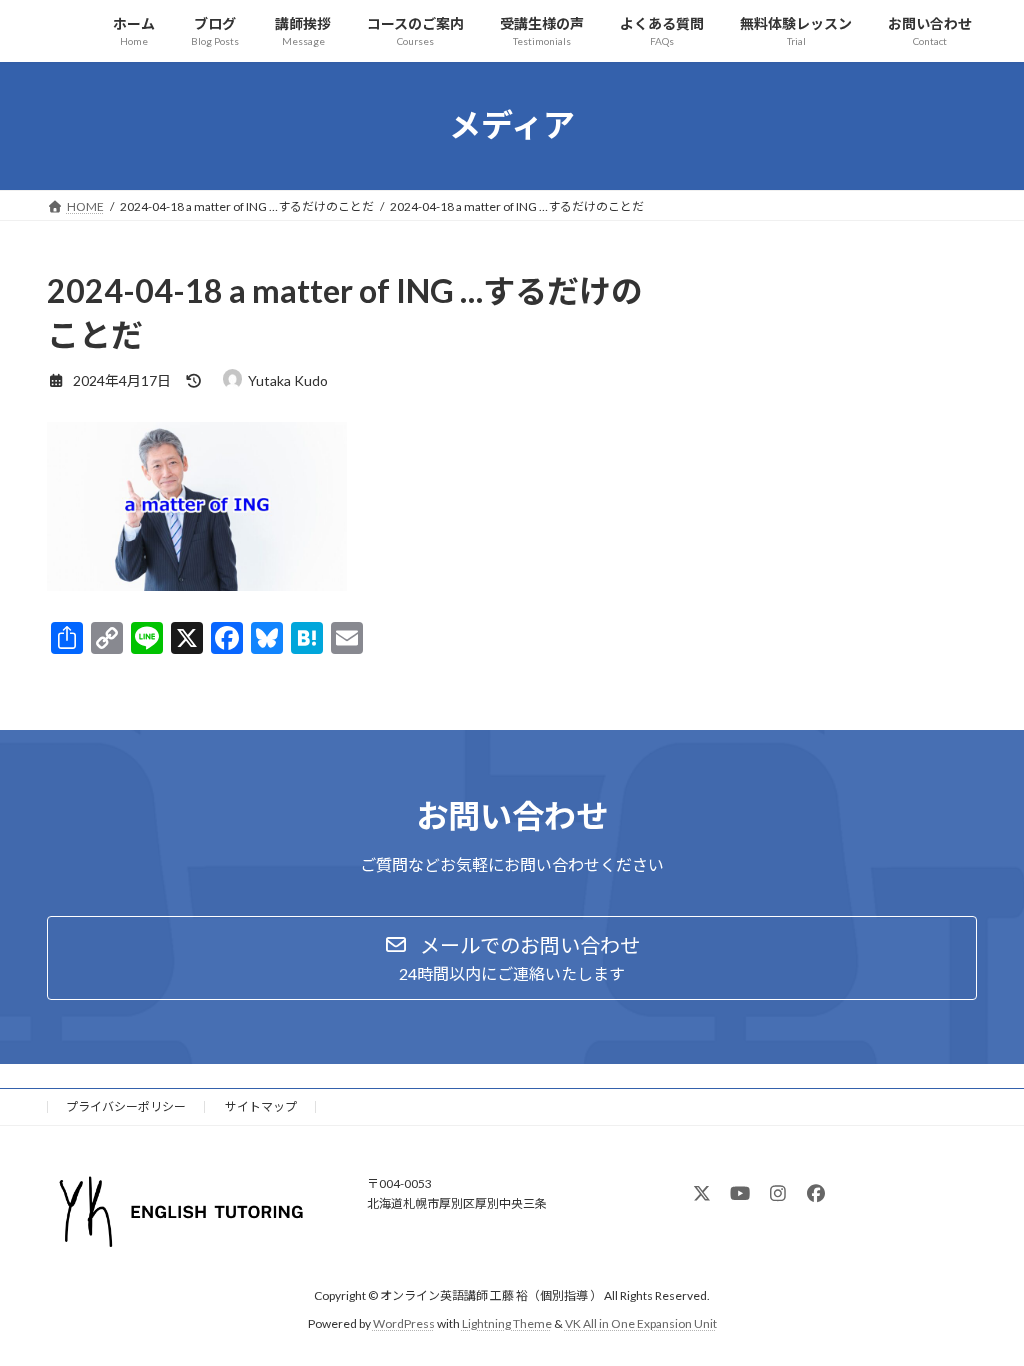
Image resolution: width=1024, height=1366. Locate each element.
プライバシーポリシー (126, 1106)
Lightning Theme (507, 1324)
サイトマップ (261, 1106)
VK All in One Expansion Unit (641, 1324)
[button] (512, 958)
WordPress (404, 1324)
